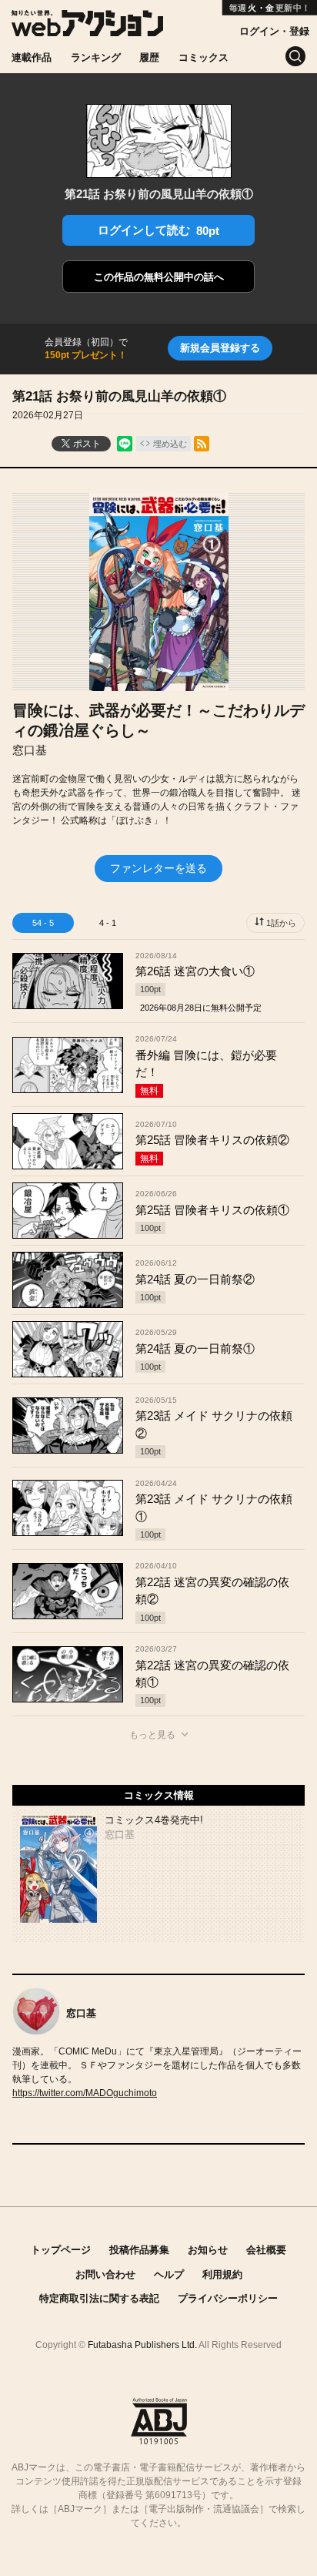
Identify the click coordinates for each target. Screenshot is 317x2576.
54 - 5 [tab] (43, 923)
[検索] (295, 56)
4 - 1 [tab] (108, 923)
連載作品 (32, 57)
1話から (281, 923)
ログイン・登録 (274, 31)
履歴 (149, 57)
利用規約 (222, 2274)
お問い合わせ (105, 2274)
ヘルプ (169, 2274)
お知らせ (208, 2250)
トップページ (61, 2250)
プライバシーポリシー (228, 2298)
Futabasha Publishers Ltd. (142, 2345)
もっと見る (152, 1735)
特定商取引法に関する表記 (99, 2298)
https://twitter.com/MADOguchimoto (85, 2093)
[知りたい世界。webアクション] (87, 28)
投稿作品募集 (139, 2250)
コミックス (204, 57)
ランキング (96, 57)
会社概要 (266, 2250)
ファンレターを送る (158, 868)
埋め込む (170, 444)
